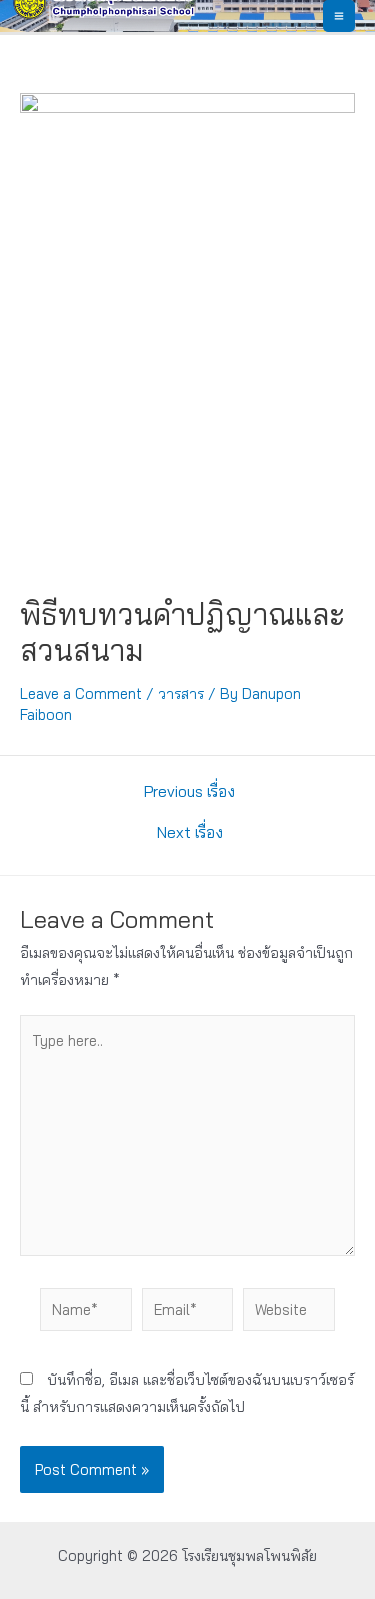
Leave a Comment (81, 693)
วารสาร (181, 693)
